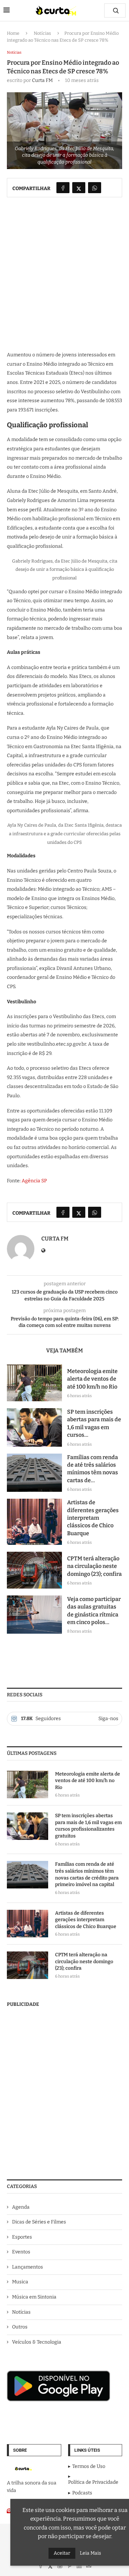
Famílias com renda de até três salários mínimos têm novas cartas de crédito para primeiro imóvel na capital (87, 1874)
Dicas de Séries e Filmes (39, 2222)
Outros (20, 2327)
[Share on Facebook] (63, 188)
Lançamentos (28, 2267)
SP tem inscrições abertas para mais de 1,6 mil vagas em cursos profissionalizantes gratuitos (88, 1826)
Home (13, 33)
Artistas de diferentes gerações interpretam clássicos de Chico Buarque (93, 1518)
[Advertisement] (64, 279)
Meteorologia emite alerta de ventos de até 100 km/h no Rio (92, 1379)
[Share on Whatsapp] (95, 188)
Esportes (22, 2237)
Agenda (21, 2207)
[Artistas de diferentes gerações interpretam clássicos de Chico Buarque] (34, 1522)
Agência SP (34, 1181)
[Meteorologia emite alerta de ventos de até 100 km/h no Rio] (34, 1383)
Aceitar (62, 2553)
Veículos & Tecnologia (37, 2342)
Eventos (21, 2252)
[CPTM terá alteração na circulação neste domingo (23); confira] (34, 1570)
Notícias (42, 33)
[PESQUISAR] (116, 11)
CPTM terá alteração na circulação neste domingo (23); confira (94, 1566)
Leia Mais (90, 2553)
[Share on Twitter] (79, 188)
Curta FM (42, 80)
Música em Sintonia (34, 2297)
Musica (20, 2282)
